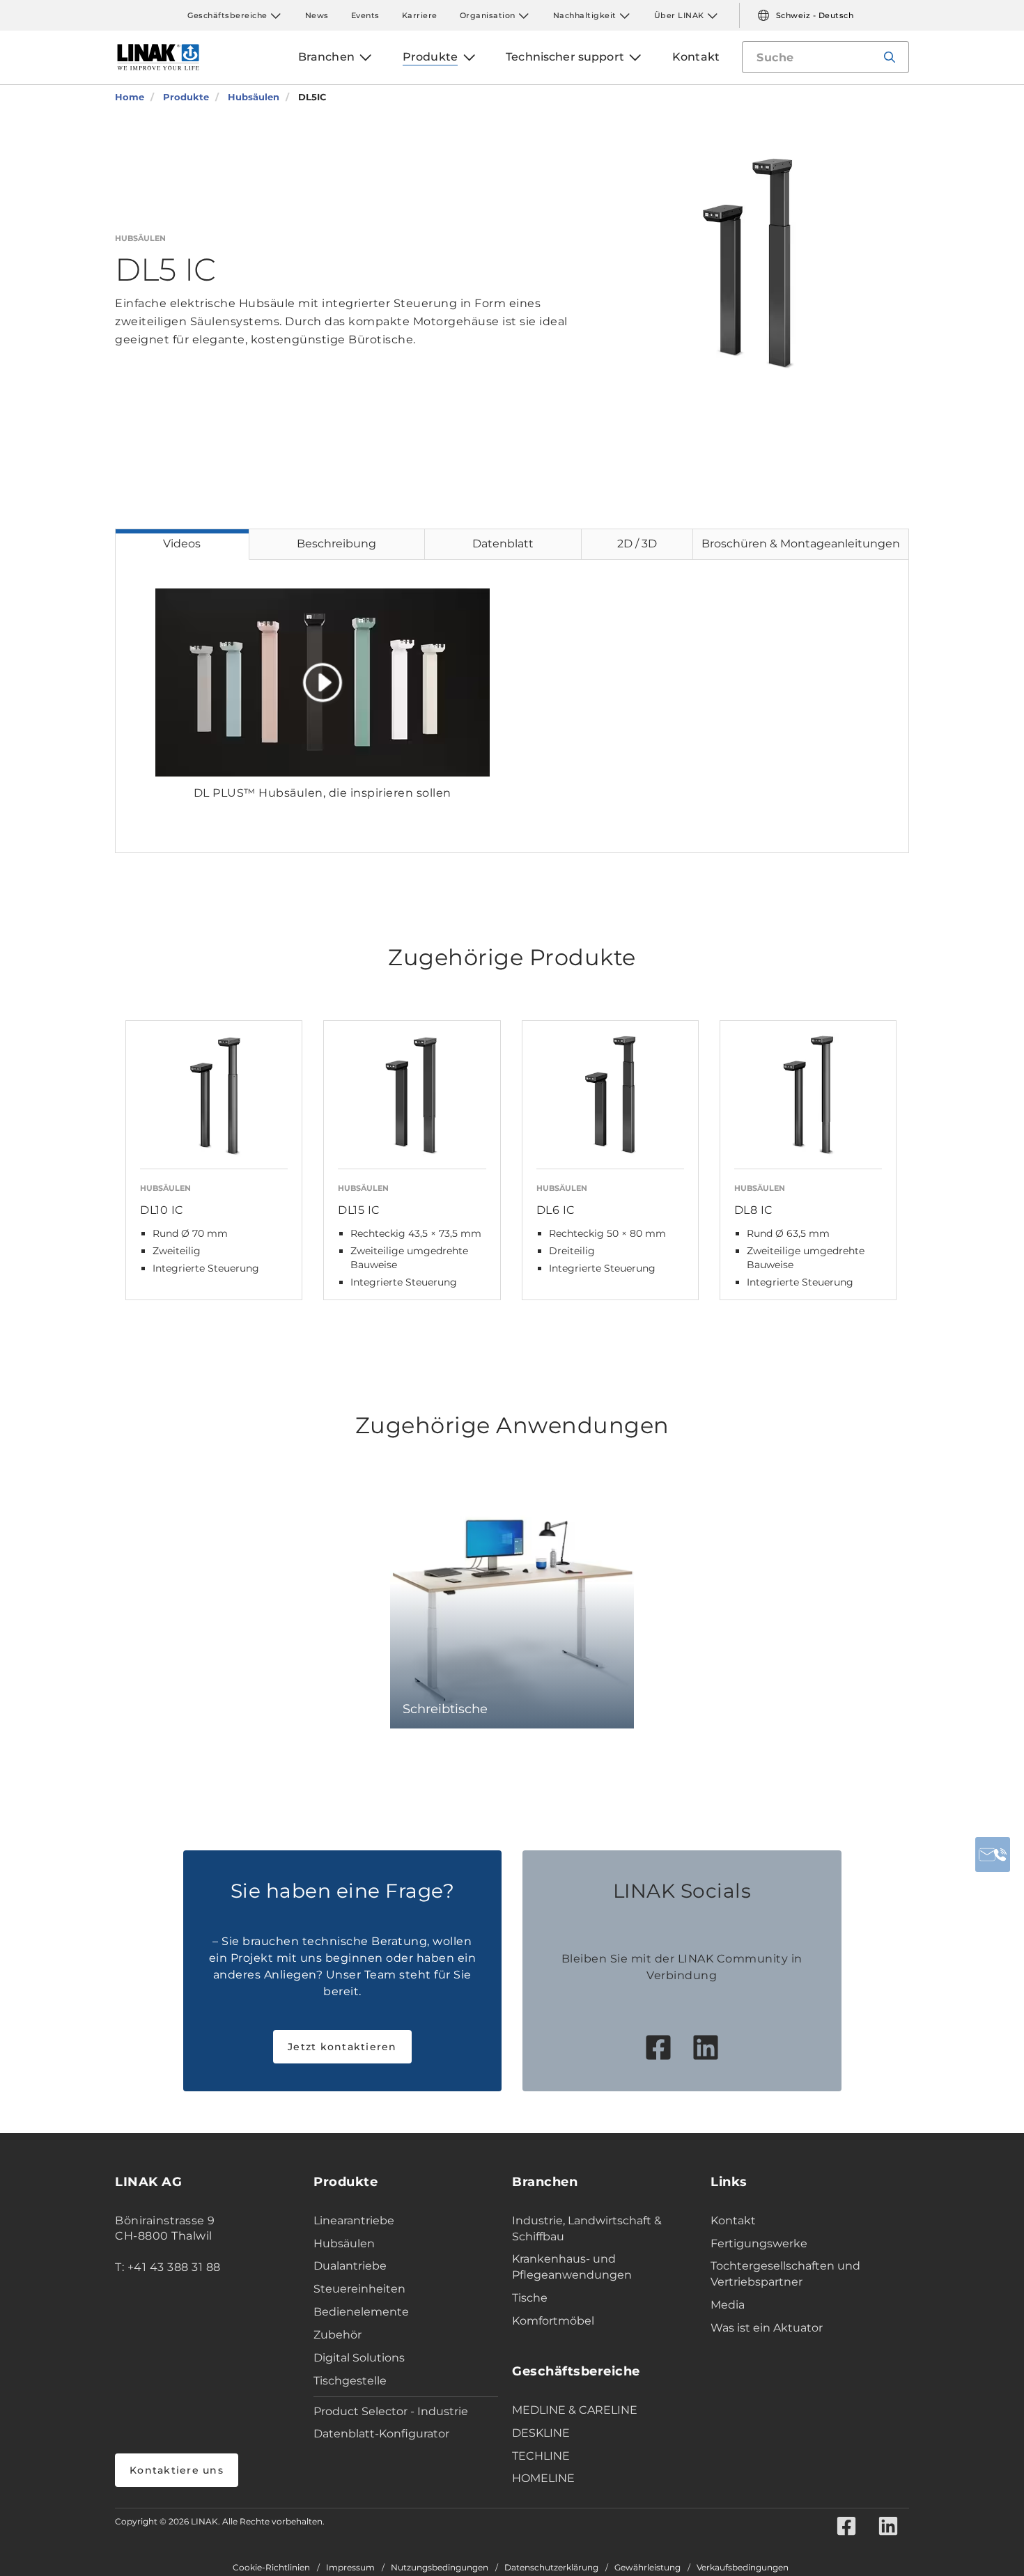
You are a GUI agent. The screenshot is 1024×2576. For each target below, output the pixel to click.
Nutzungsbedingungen (440, 2568)
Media (728, 2305)
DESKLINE (541, 2433)
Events (365, 15)
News (317, 15)
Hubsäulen (344, 2243)
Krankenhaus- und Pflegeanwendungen (572, 2267)
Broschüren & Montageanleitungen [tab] (801, 544)
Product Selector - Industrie (391, 2411)
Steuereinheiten (359, 2289)
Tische (530, 2298)
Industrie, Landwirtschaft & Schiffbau (587, 2228)
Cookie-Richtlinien (271, 2568)
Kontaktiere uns (177, 2470)
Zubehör (338, 2335)
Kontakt (733, 2220)
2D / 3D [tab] (637, 544)
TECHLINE (541, 2456)
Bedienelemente (361, 2312)
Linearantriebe (354, 2220)
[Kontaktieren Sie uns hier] (993, 1855)
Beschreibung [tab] (336, 544)
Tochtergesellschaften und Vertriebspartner (785, 2274)
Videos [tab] (182, 544)
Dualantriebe (350, 2266)
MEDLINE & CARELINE (575, 2410)
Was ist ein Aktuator (767, 2328)
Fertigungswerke (759, 2243)
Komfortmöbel (553, 2321)
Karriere (420, 15)
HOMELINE (543, 2478)
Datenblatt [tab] (503, 544)
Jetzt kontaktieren (342, 2047)
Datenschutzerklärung (551, 2568)
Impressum (350, 2568)
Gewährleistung (647, 2568)
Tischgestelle (350, 2381)
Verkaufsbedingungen (743, 2568)
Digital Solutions (359, 2358)
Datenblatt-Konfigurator (381, 2434)
